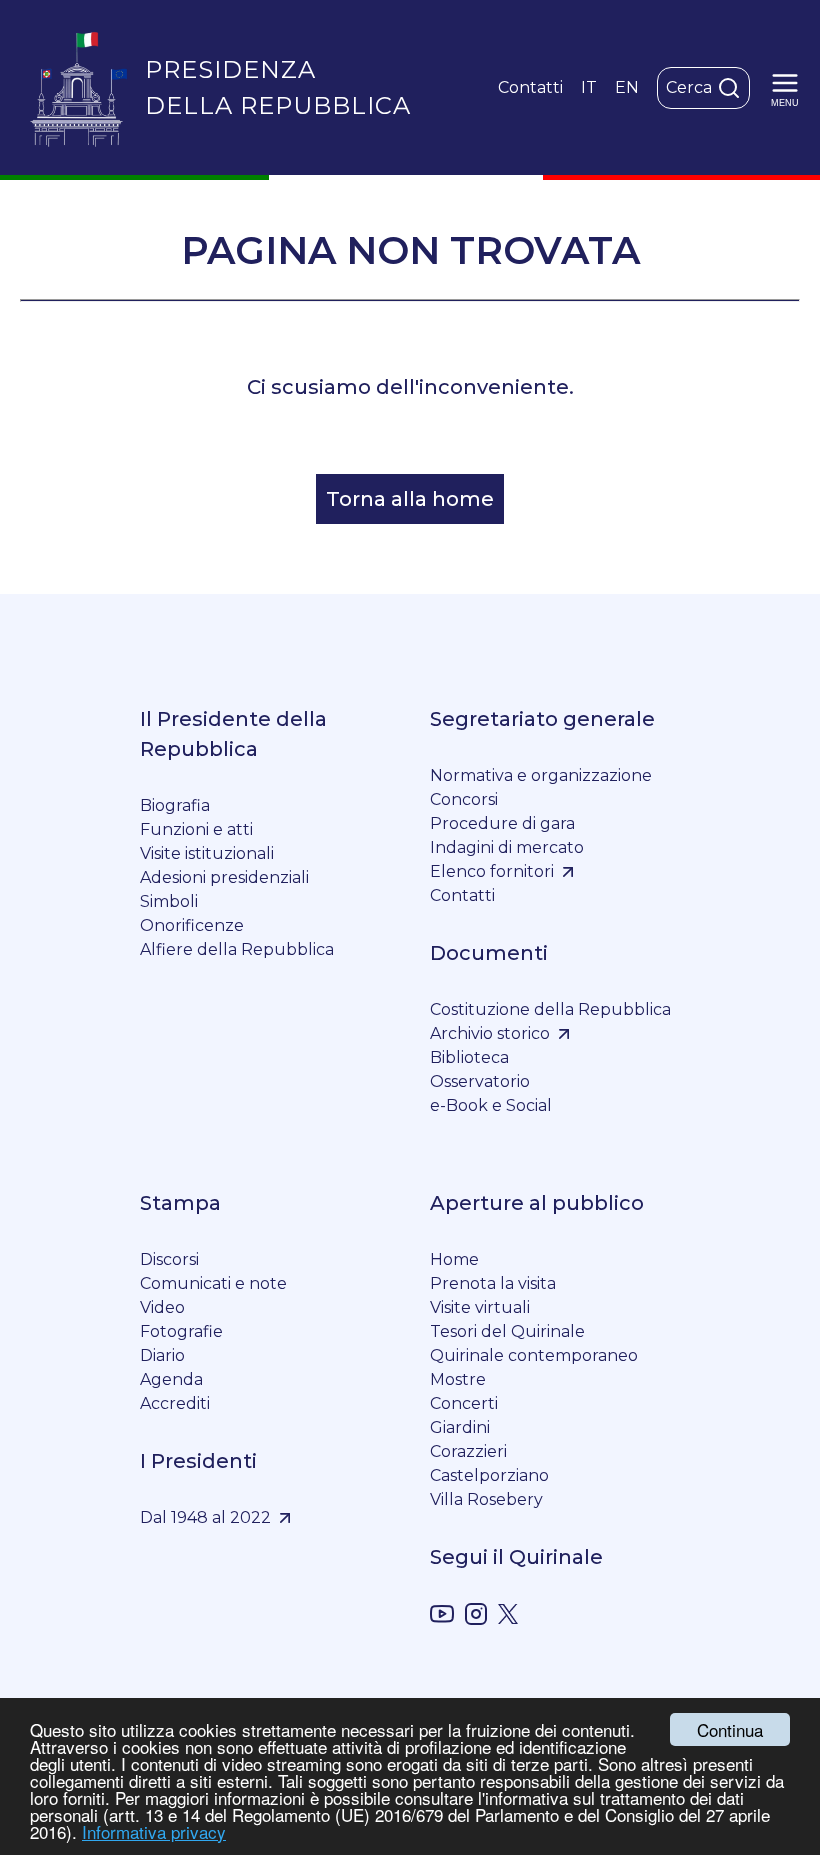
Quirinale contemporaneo (534, 1355)
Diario (162, 1355)
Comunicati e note (213, 1283)
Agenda (171, 1379)
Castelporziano (489, 1475)
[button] (785, 88)
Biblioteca (469, 1057)
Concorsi (464, 799)
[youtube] (442, 1617)
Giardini (460, 1427)
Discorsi (169, 1259)
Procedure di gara (502, 823)
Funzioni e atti (196, 829)
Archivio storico (490, 1033)
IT (589, 87)
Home (454, 1259)
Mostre (458, 1379)
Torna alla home (410, 499)
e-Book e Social (491, 1105)
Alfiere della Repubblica (237, 949)
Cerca (689, 87)
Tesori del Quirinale (507, 1331)
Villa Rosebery (486, 1499)
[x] (508, 1617)
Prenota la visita (493, 1283)
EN (627, 87)
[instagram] (476, 1617)
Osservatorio (480, 1081)
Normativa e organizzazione (541, 775)
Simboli (169, 901)
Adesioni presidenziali (224, 877)
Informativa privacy (154, 1831)
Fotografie (181, 1331)
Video (162, 1307)
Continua (730, 1729)
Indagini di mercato (507, 847)
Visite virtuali (480, 1307)
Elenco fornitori (492, 871)
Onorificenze (192, 925)
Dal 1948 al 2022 (205, 1517)
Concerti (464, 1403)
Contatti (530, 87)
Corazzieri (468, 1451)
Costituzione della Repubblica (550, 1009)
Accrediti (175, 1403)
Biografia (175, 805)
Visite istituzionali (207, 853)
